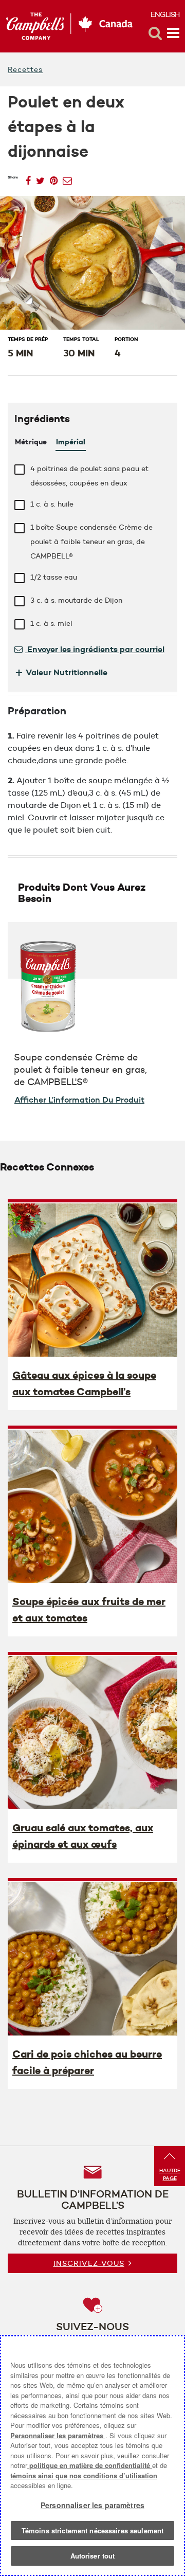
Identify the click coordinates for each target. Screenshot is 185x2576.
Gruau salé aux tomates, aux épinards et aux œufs (83, 1836)
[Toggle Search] (155, 33)
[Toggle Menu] (173, 33)
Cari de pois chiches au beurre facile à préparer (87, 2062)
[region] (92, 2456)
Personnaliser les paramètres (58, 2435)
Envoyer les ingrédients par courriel (95, 649)
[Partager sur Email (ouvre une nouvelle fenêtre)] (67, 178)
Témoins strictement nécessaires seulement (92, 2530)
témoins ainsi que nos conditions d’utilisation (84, 2475)
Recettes (25, 69)
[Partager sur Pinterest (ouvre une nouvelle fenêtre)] (54, 178)
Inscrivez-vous (89, 2263)
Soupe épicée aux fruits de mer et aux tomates (89, 1610)
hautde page (170, 2174)
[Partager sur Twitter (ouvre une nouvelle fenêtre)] (40, 178)
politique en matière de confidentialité (90, 2465)
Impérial (71, 442)
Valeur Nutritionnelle (61, 672)
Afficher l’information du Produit (79, 1100)
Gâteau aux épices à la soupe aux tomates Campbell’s (84, 1383)
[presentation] (92, 1280)
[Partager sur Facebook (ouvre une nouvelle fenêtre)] (28, 178)
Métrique (31, 442)
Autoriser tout (93, 2556)
